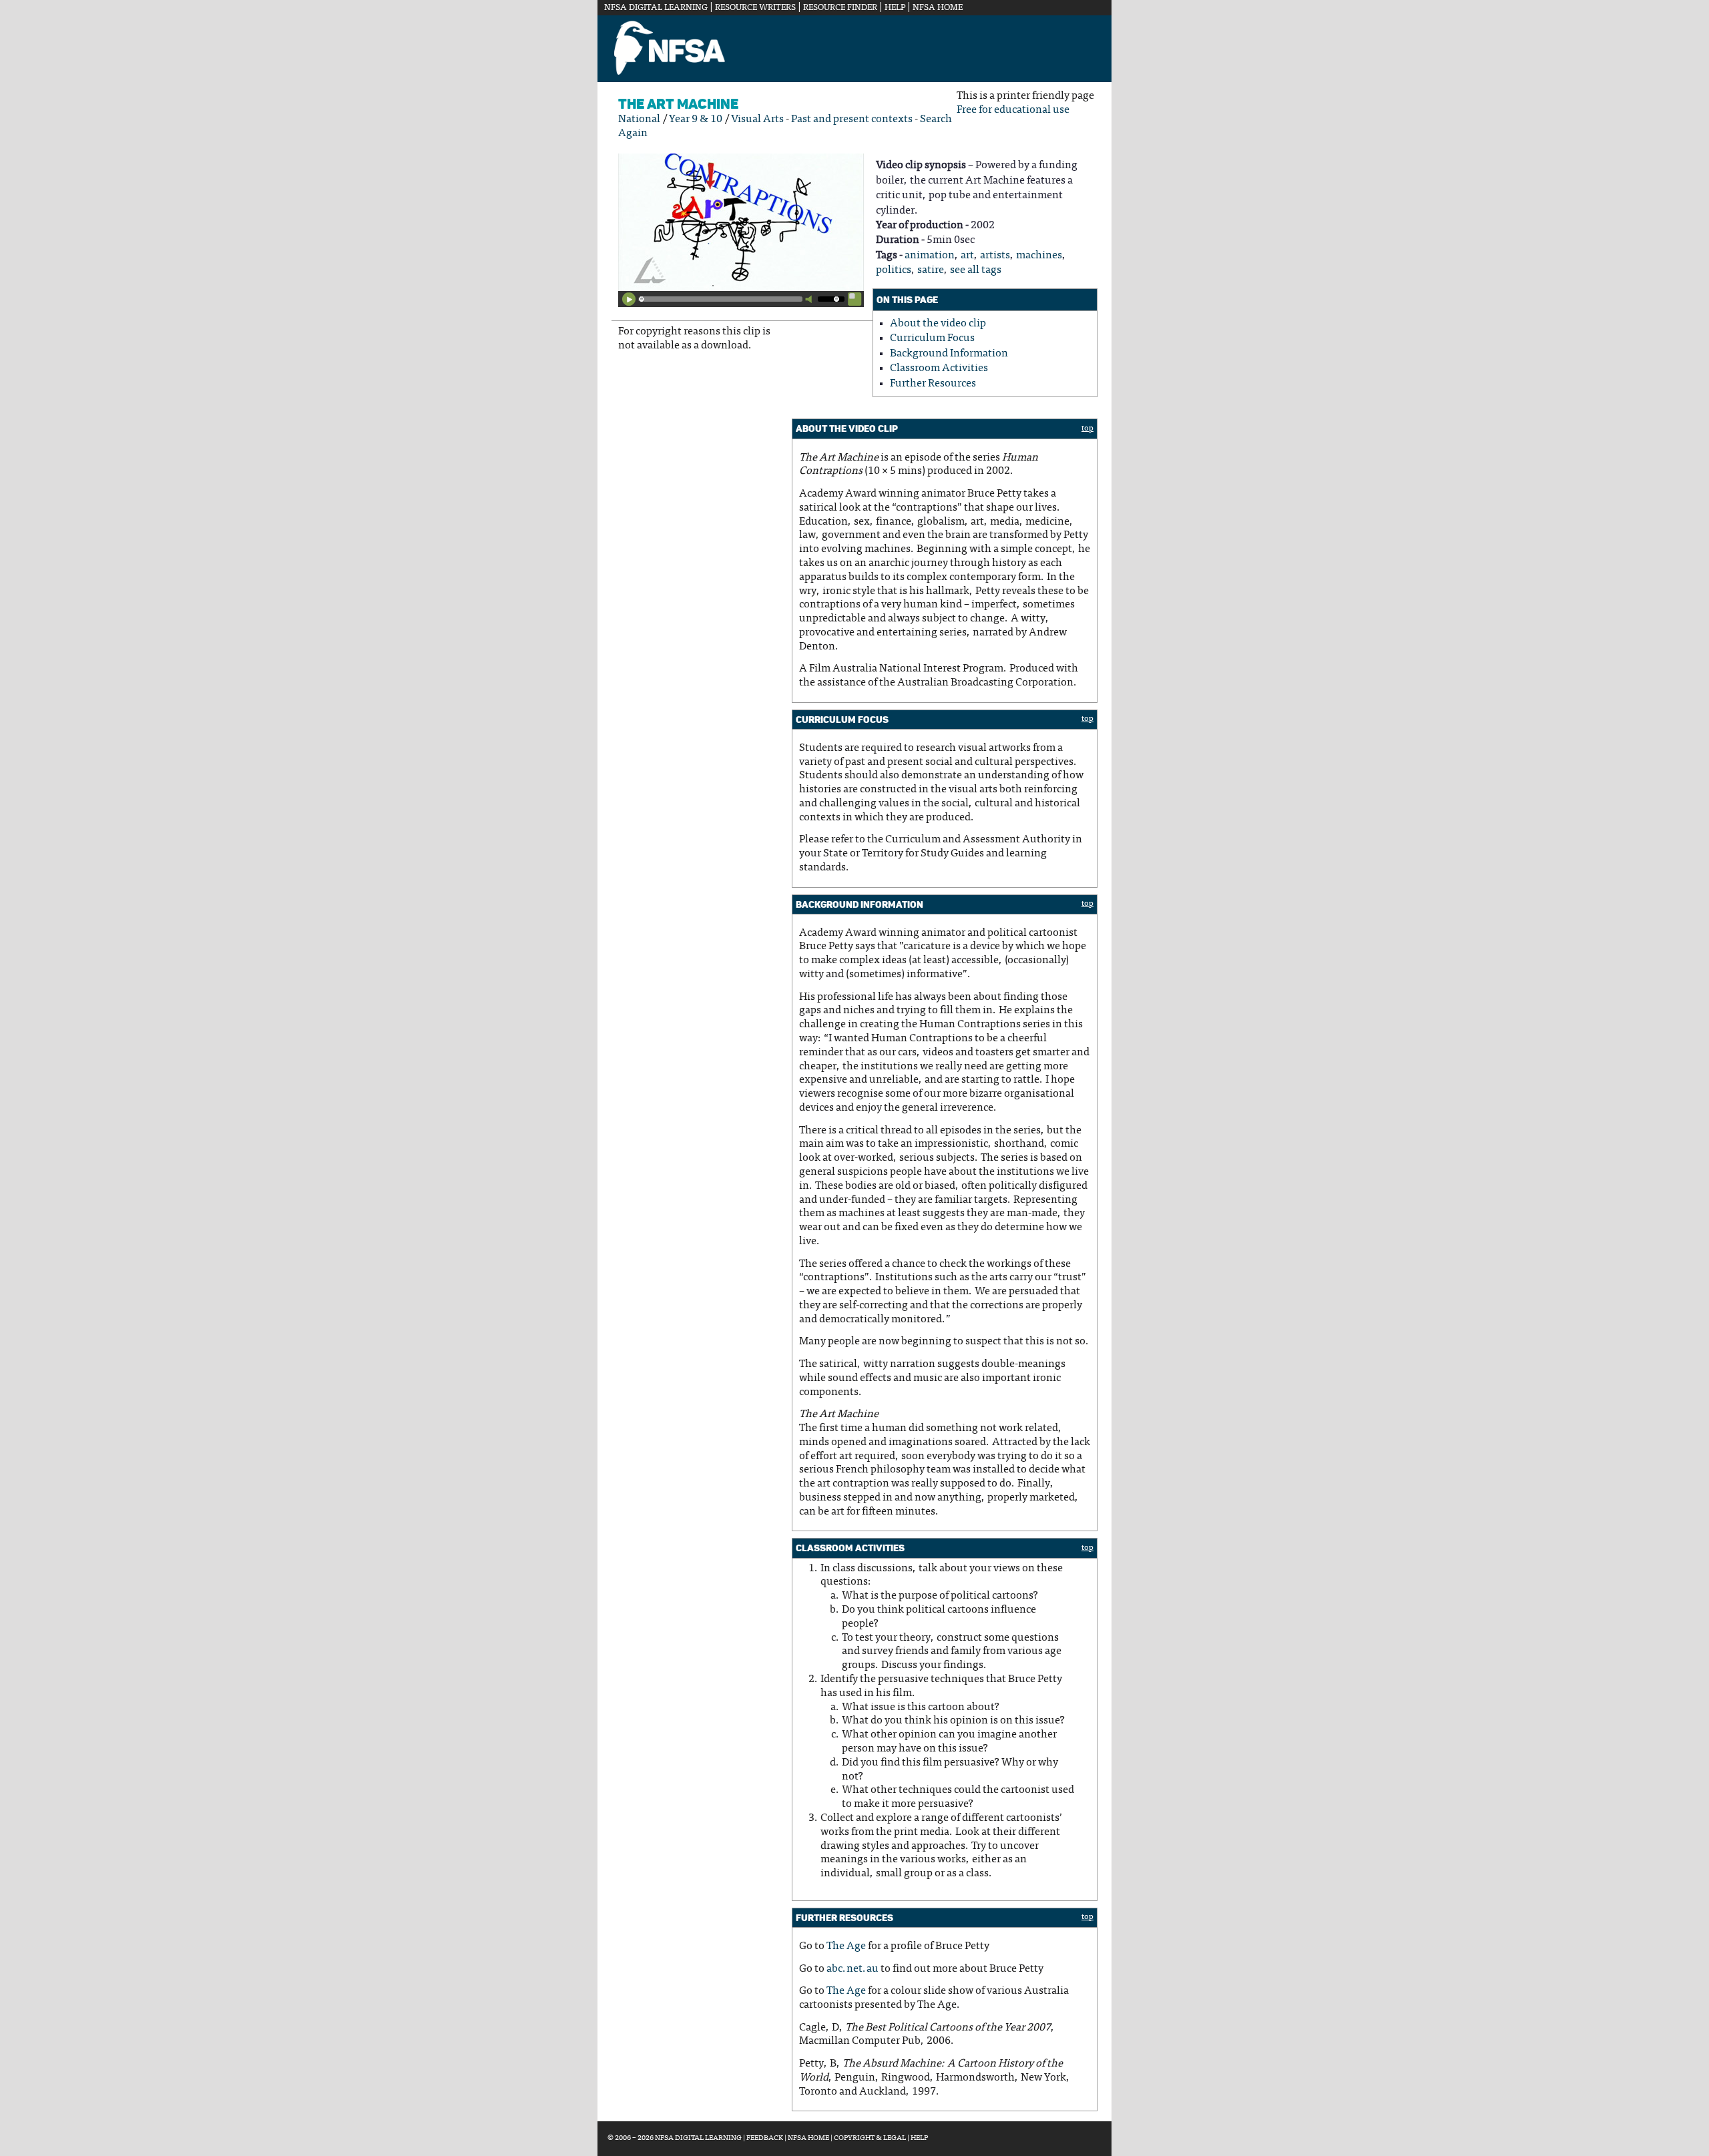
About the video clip (938, 324)
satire (931, 270)
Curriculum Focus (932, 338)
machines (1039, 256)
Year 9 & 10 (696, 119)
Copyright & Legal (870, 2138)
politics (894, 270)
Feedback (765, 2138)
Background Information (949, 354)
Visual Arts (757, 119)
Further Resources (933, 384)
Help (895, 8)
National (639, 119)
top (1087, 429)
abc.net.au (852, 1969)
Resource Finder (840, 8)
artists (995, 256)
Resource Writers (755, 8)
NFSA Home (938, 8)
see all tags (976, 270)
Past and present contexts (852, 119)
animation (930, 256)
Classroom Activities (939, 368)
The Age (846, 1946)
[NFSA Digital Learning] (670, 73)
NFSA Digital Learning (656, 8)
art (967, 256)
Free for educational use (1013, 110)
